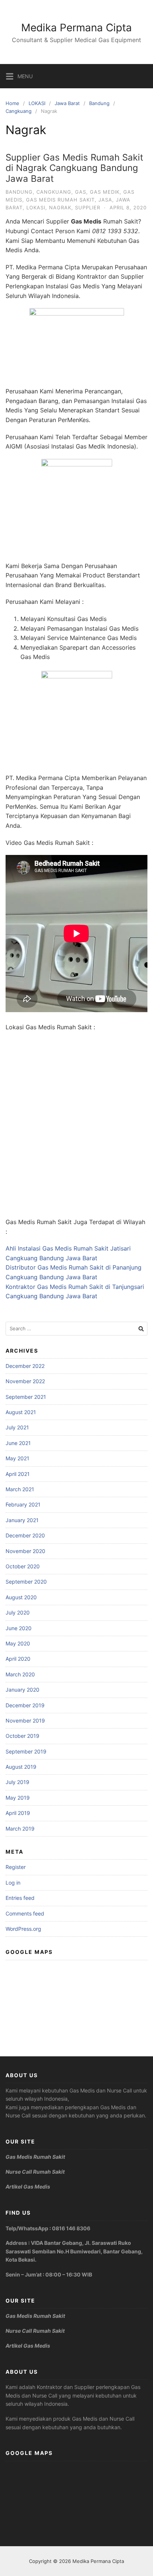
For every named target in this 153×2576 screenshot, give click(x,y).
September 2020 (26, 1582)
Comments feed (25, 1913)
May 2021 (17, 1458)
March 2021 (20, 1489)
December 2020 (25, 1535)
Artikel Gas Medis (28, 2187)
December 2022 (25, 1366)
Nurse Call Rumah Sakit (35, 2172)
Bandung (99, 103)
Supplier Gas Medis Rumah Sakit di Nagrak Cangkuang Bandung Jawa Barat (74, 168)
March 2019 (20, 1829)
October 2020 (23, 1566)
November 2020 (25, 1551)
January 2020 (22, 1690)
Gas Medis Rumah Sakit (60, 200)
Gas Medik (105, 192)
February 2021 (23, 1504)
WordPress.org (23, 1929)
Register (16, 1867)
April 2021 (18, 1474)
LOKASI (37, 103)
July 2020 (18, 1612)
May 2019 (18, 1798)
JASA (105, 200)
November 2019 (25, 1720)
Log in (13, 1883)
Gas (81, 192)
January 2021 (22, 1520)
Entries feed (20, 1898)
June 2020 (19, 1628)
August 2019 (21, 1767)
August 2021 (21, 1412)
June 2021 (18, 1443)
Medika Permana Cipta (76, 28)
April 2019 (18, 1813)
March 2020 (20, 1674)
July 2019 (17, 1782)
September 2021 (26, 1397)
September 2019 (26, 1751)
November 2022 (25, 1381)
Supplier (88, 207)
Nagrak (60, 207)
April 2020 (18, 1659)
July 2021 (17, 1427)
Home (12, 103)
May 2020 (18, 1643)
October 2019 (22, 1736)
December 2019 (25, 1705)
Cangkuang (19, 111)
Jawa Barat (67, 103)
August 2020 (21, 1597)
